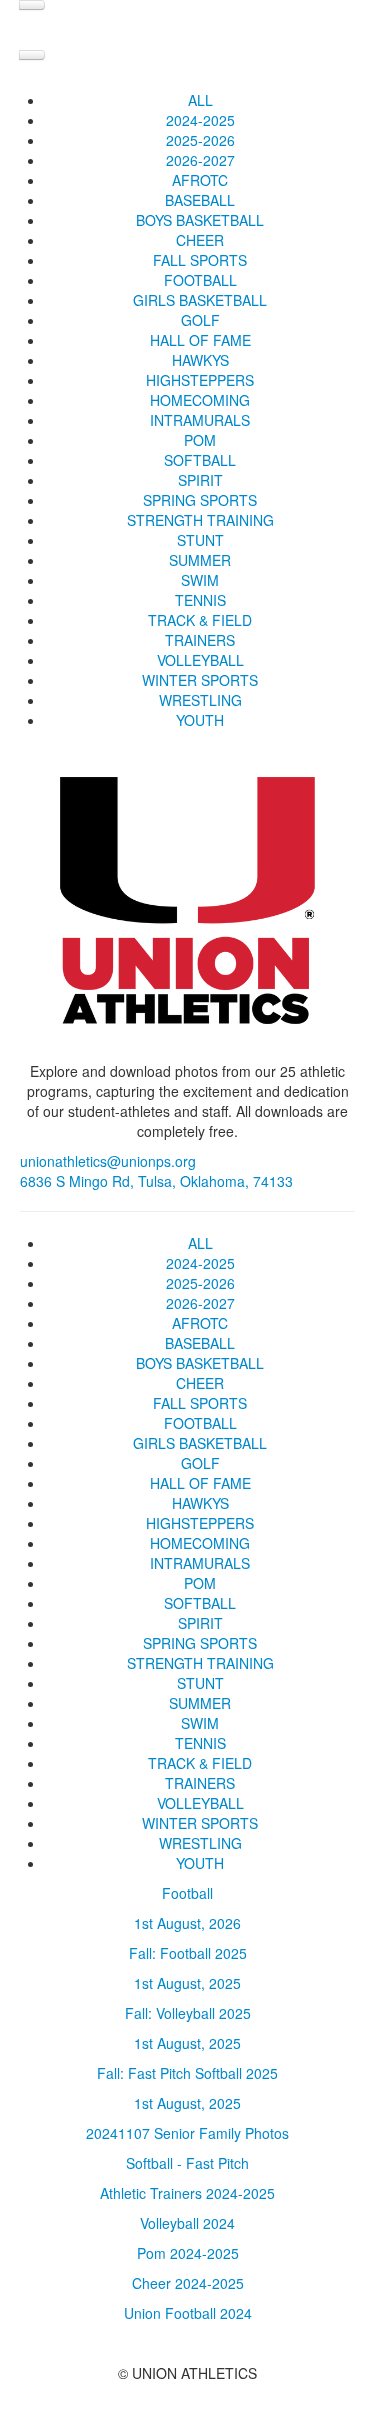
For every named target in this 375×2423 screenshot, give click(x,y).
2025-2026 (200, 140)
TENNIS (200, 600)
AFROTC (200, 180)
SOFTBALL (200, 460)
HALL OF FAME (200, 340)
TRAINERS (200, 640)
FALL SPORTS (200, 260)
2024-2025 (200, 120)
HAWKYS (200, 360)
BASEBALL (200, 200)
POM (200, 440)
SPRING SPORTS (200, 500)
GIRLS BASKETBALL (200, 300)
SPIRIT (200, 480)
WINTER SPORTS (200, 680)
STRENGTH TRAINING (200, 520)
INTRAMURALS (200, 420)
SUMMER (200, 560)
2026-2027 (200, 160)
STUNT (200, 540)
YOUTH (200, 720)
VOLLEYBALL (200, 660)
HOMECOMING (200, 400)
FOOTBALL (200, 280)
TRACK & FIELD (200, 620)
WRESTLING (200, 700)
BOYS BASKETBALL (200, 220)
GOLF (200, 320)
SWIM (200, 580)
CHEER (200, 240)
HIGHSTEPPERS (200, 380)
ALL (200, 100)
